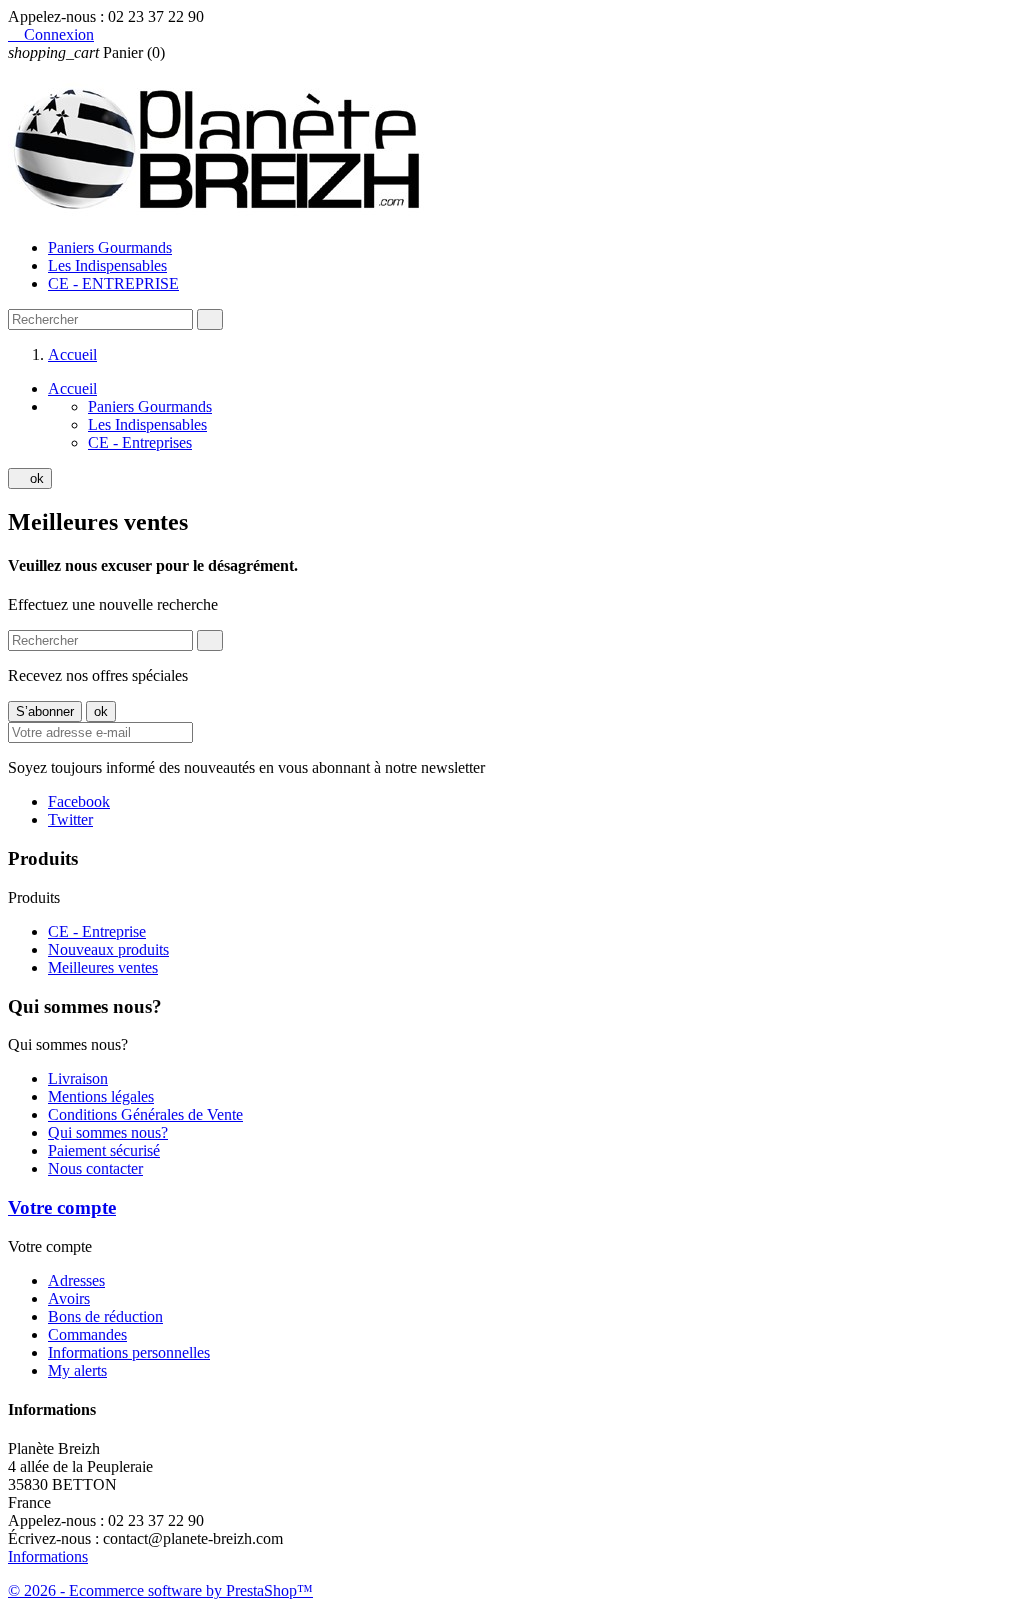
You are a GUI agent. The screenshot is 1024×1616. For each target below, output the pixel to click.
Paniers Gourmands (110, 247)
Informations (48, 1556)
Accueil (72, 388)
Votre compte (62, 1207)
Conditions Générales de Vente (145, 1114)
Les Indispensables (107, 265)
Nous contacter (95, 1168)
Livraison (78, 1078)
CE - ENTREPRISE (113, 283)
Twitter (70, 819)
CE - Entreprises (140, 442)
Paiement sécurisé (104, 1150)
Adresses (76, 1280)
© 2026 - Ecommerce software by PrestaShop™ (160, 1590)
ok (30, 478)
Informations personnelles (129, 1352)
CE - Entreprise (97, 931)
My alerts (77, 1370)
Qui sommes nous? (108, 1132)
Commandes (87, 1334)
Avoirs (69, 1298)
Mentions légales (101, 1096)
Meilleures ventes (103, 967)
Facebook (79, 801)
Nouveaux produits (108, 949)
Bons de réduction (105, 1316)
